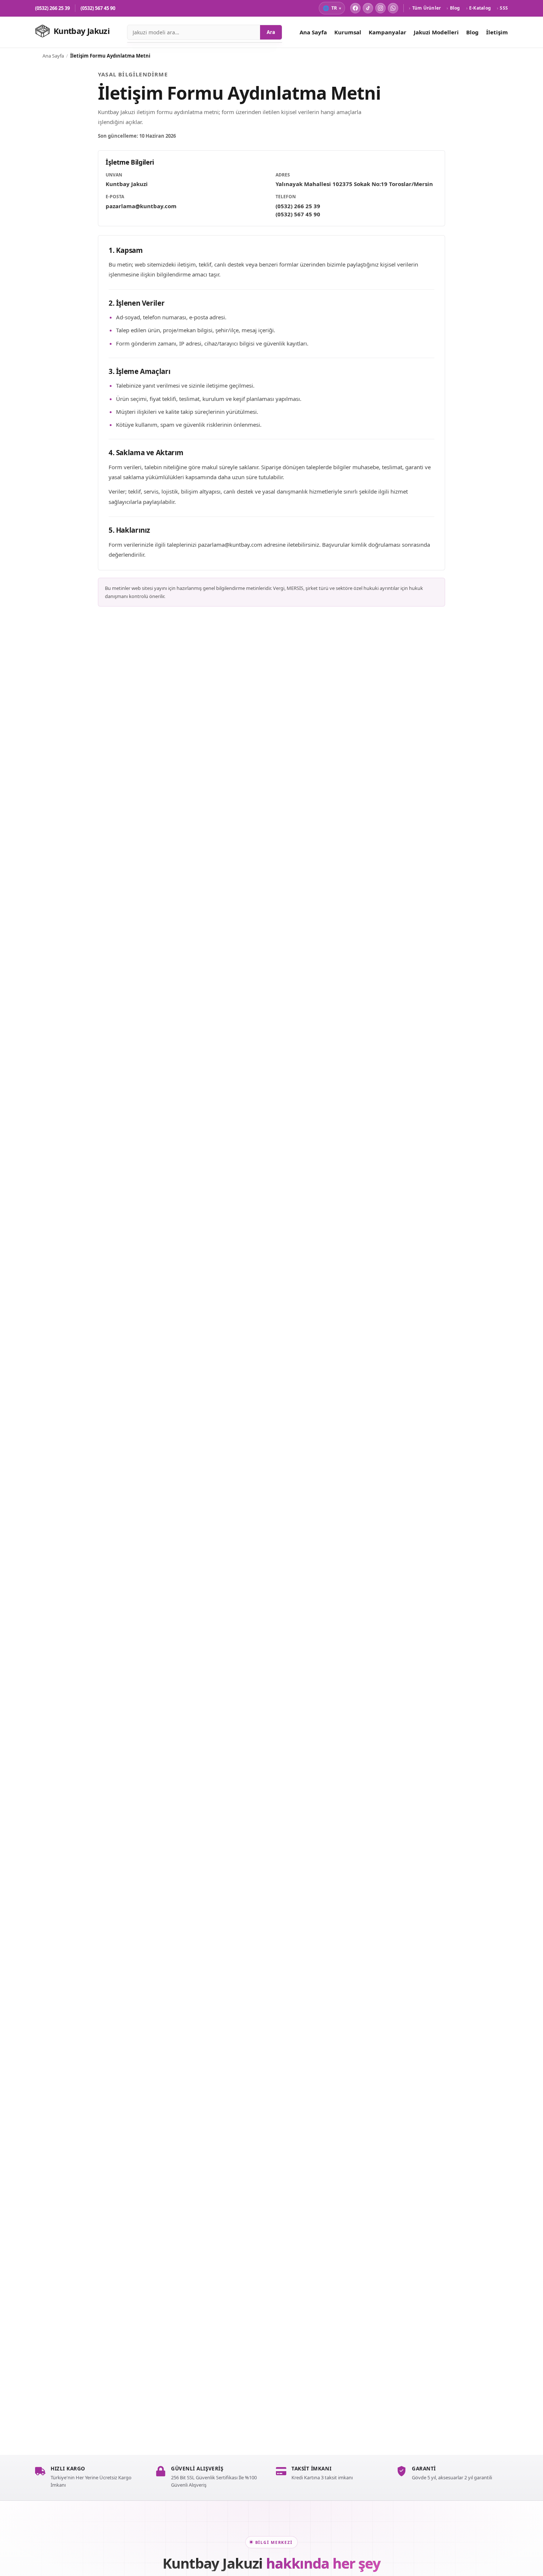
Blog (453, 8)
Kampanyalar (387, 32)
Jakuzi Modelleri (436, 32)
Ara (271, 32)
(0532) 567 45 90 (98, 8)
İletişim (497, 32)
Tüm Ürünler (425, 8)
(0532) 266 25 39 (52, 8)
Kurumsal (348, 32)
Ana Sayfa (313, 32)
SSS (502, 8)
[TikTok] (368, 8)
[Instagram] (380, 8)
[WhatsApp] (393, 8)
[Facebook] (355, 8)
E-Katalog (479, 8)
